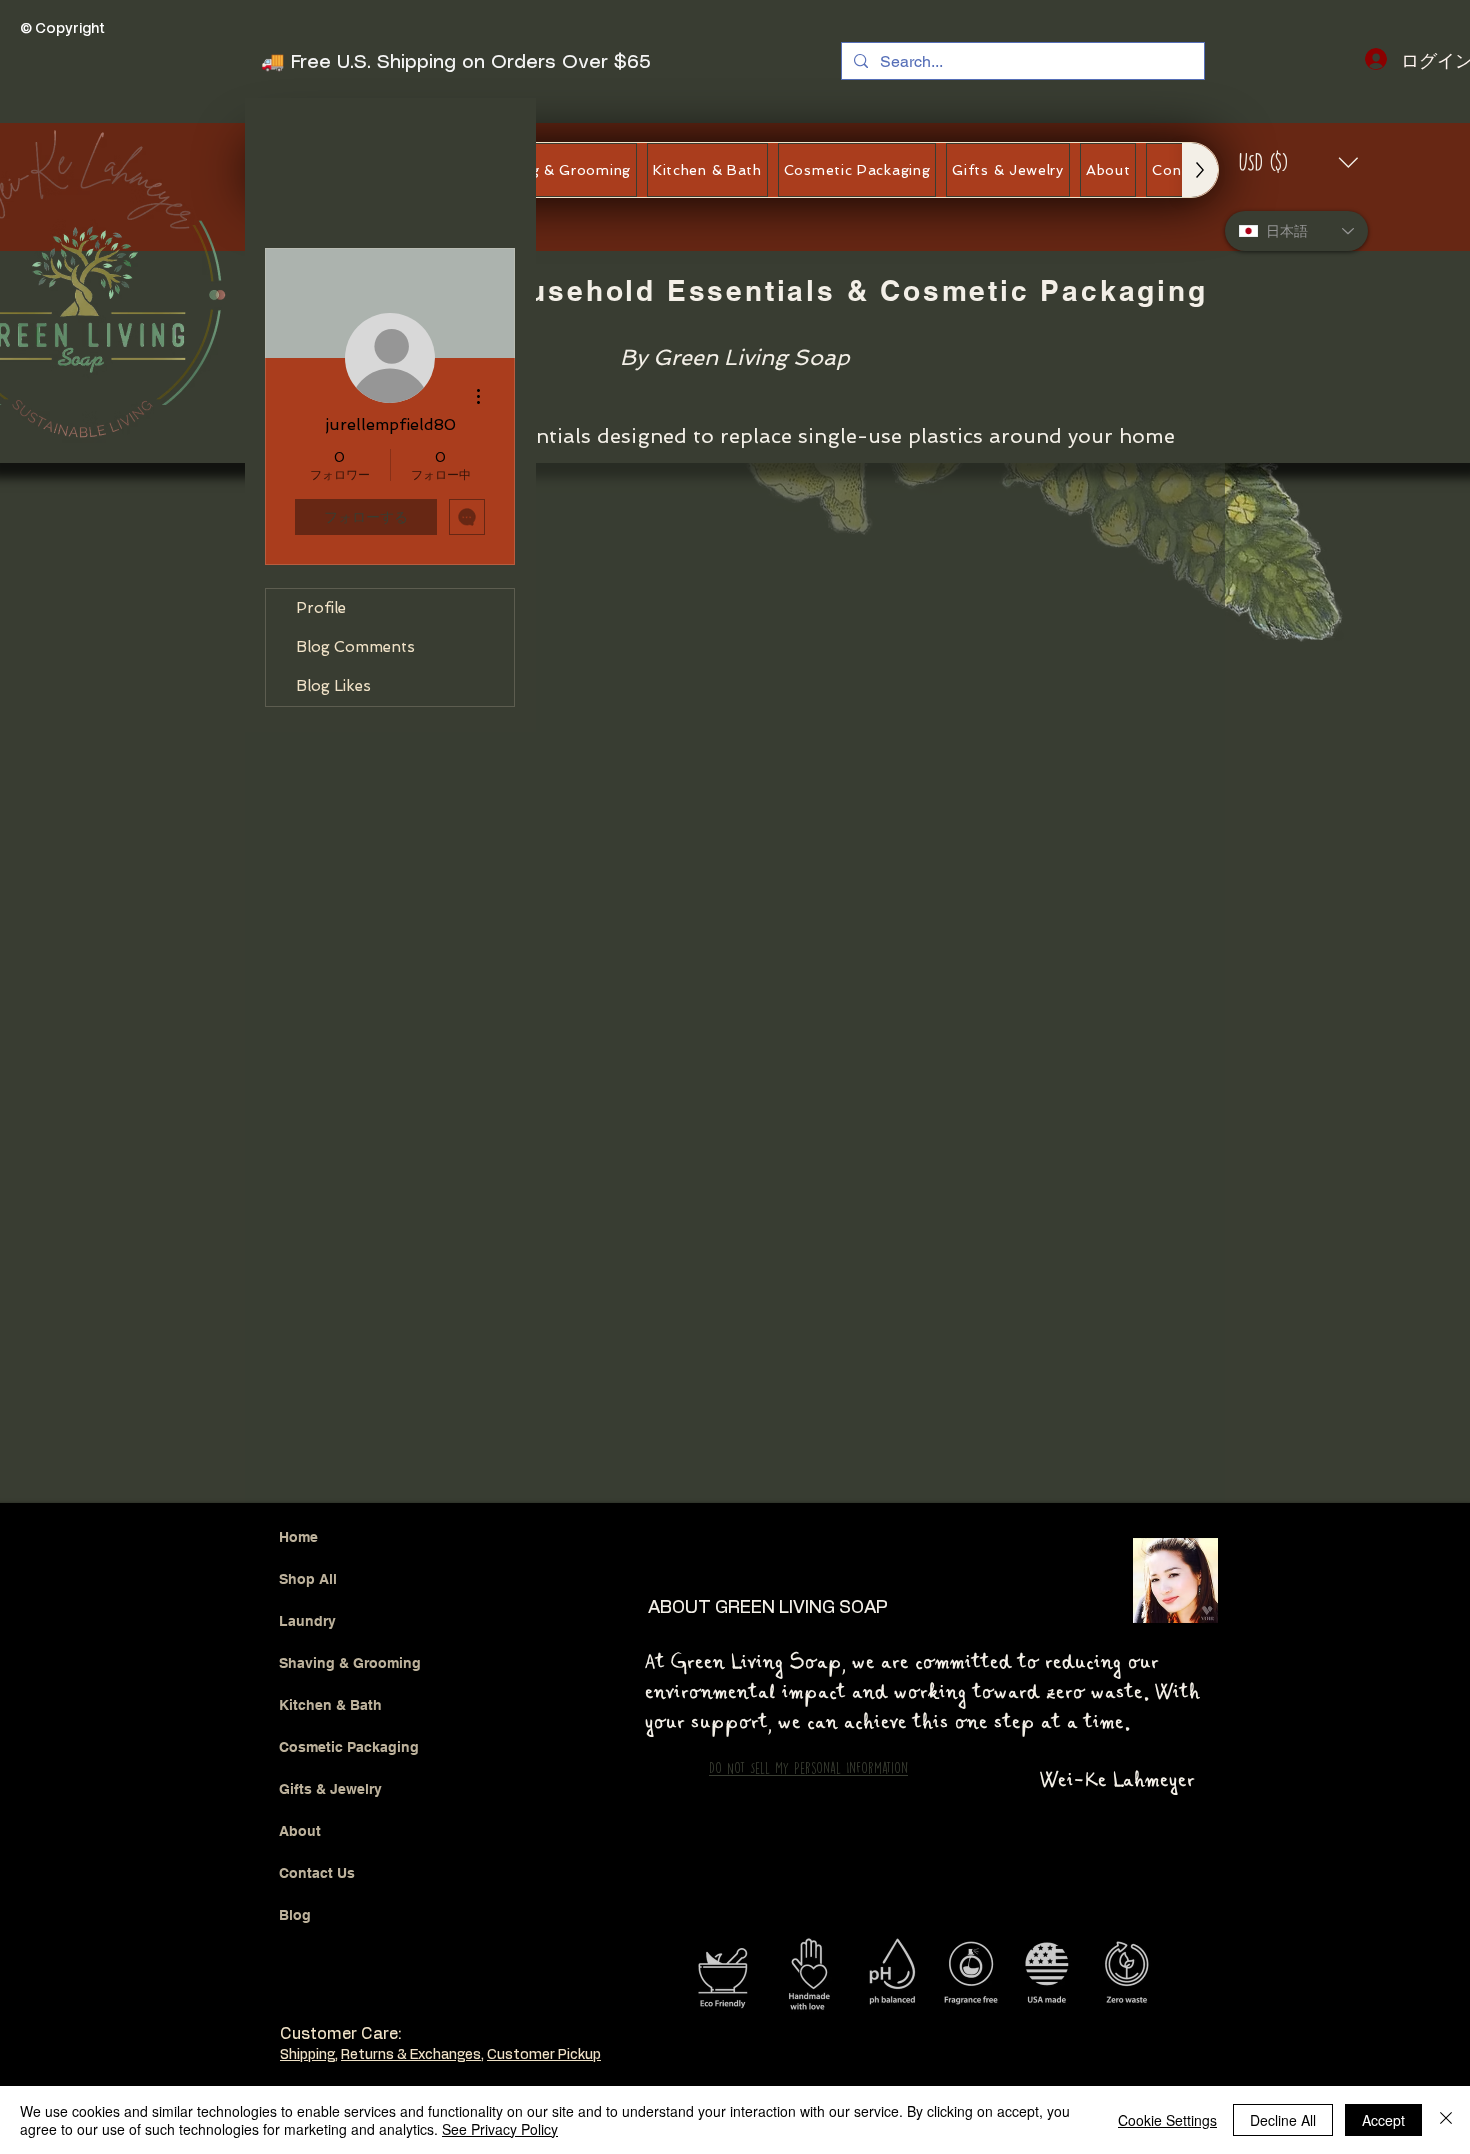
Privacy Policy (325, 1845)
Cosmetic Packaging (349, 1476)
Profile (321, 608)
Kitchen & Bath (330, 1434)
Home (298, 1266)
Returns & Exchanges (411, 1784)
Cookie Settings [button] (1167, 2120)
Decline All (1283, 2120)
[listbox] (1299, 162)
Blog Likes (333, 686)
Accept (1383, 2120)
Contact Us (317, 1602)
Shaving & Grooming (350, 1392)
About (300, 1560)
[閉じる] (1446, 2120)
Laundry (307, 1350)
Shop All (308, 1308)
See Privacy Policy (500, 2129)
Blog (295, 1644)
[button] (1299, 162)
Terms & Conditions (443, 1845)
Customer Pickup (544, 1784)
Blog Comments (355, 647)
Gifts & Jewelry (330, 1518)
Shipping (307, 1784)
